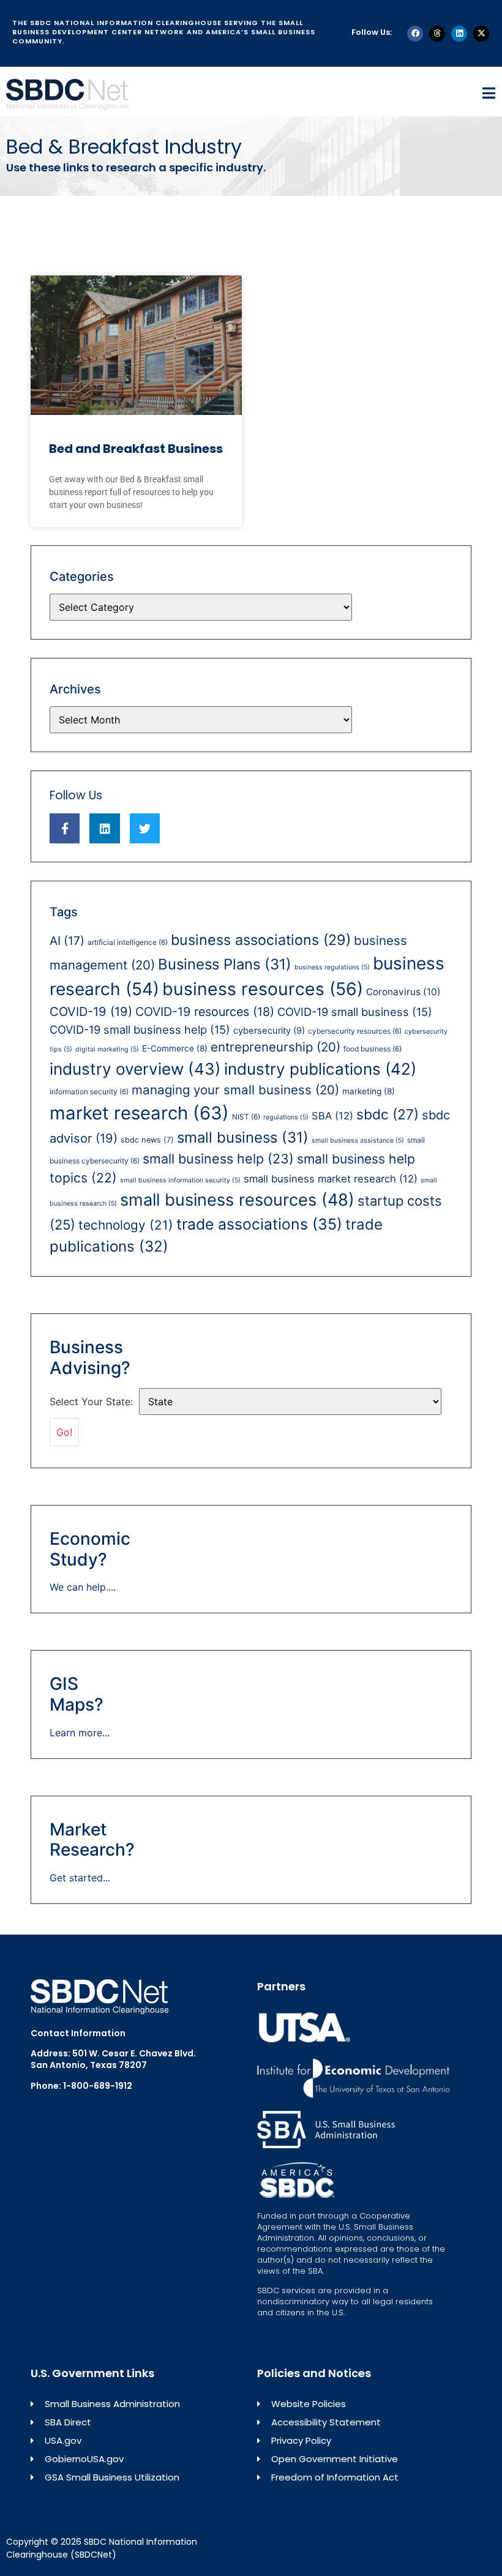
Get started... (80, 1878)
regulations (286, 1117)
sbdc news (147, 1140)
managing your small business (235, 1090)
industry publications (320, 1069)
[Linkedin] (459, 34)
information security (89, 1092)
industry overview (135, 1069)
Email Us (49, 2106)
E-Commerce (175, 1048)
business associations (261, 940)
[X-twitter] (481, 34)
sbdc (388, 1114)
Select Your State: (91, 1402)
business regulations (332, 967)
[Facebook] (415, 34)
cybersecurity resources (355, 1031)
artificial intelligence (128, 942)
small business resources (237, 1200)
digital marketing (107, 1049)
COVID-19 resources (205, 1012)
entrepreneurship (275, 1047)
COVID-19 (91, 1012)
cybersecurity (269, 1031)
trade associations (259, 1224)
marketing (369, 1091)
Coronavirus (403, 992)
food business (373, 1049)
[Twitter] (145, 828)
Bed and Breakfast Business (136, 449)
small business (243, 1137)
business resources (263, 989)
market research (139, 1113)
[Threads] (437, 34)
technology (126, 1225)
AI (67, 941)
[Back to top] (482, 2531)
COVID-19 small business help (140, 1029)
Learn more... (80, 1733)
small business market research (331, 1179)
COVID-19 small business (355, 1012)
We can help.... (83, 1587)
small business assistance (358, 1141)
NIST (246, 1117)
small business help (218, 1159)
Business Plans (225, 964)
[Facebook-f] (65, 828)
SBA (332, 1116)
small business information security (180, 1180)
